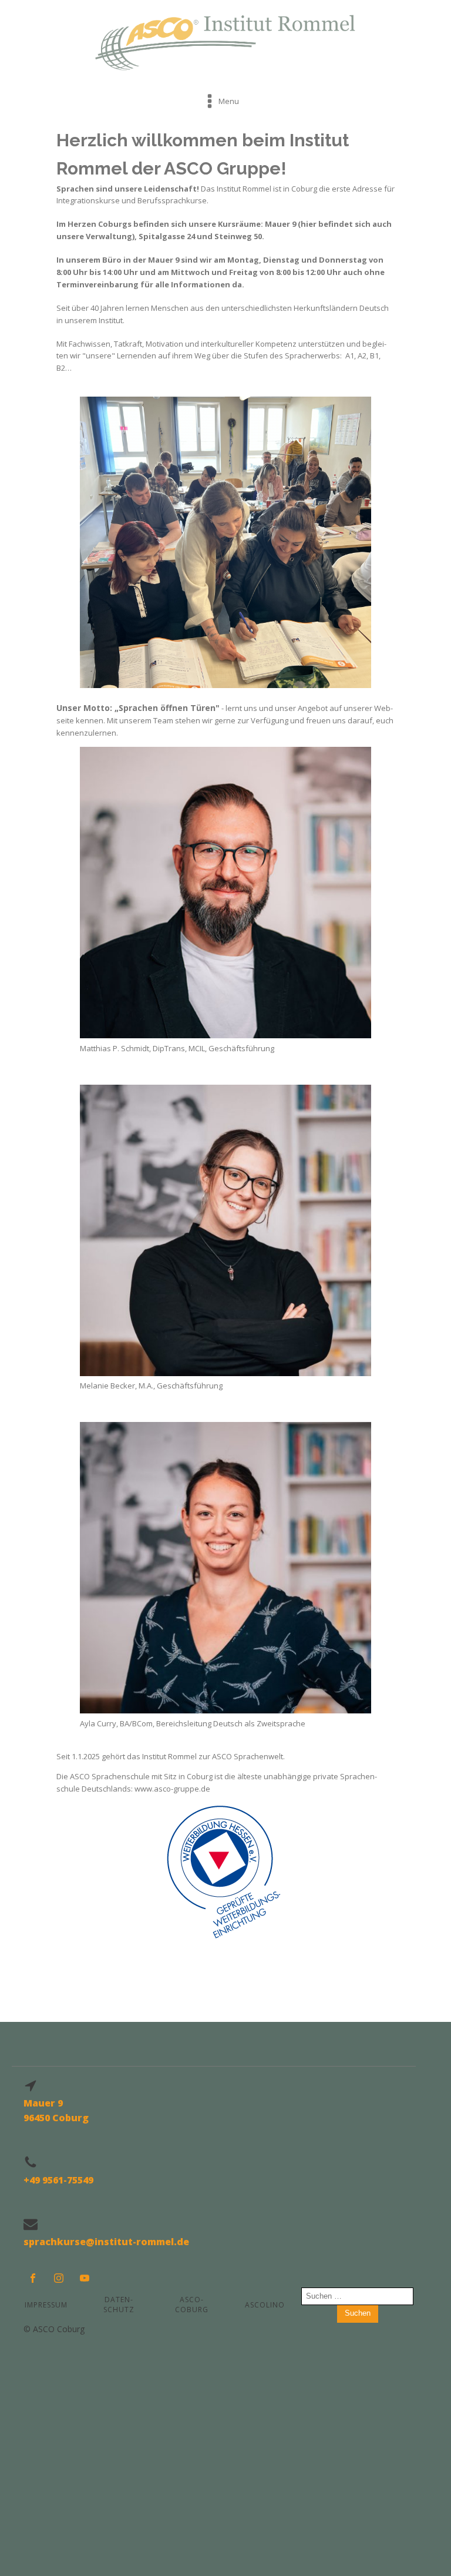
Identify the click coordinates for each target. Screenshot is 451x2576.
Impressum (46, 2305)
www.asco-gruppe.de (172, 1789)
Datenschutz (119, 2305)
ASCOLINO (265, 2305)
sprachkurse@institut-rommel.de (106, 2242)
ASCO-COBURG (192, 2305)
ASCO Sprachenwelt (248, 1756)
